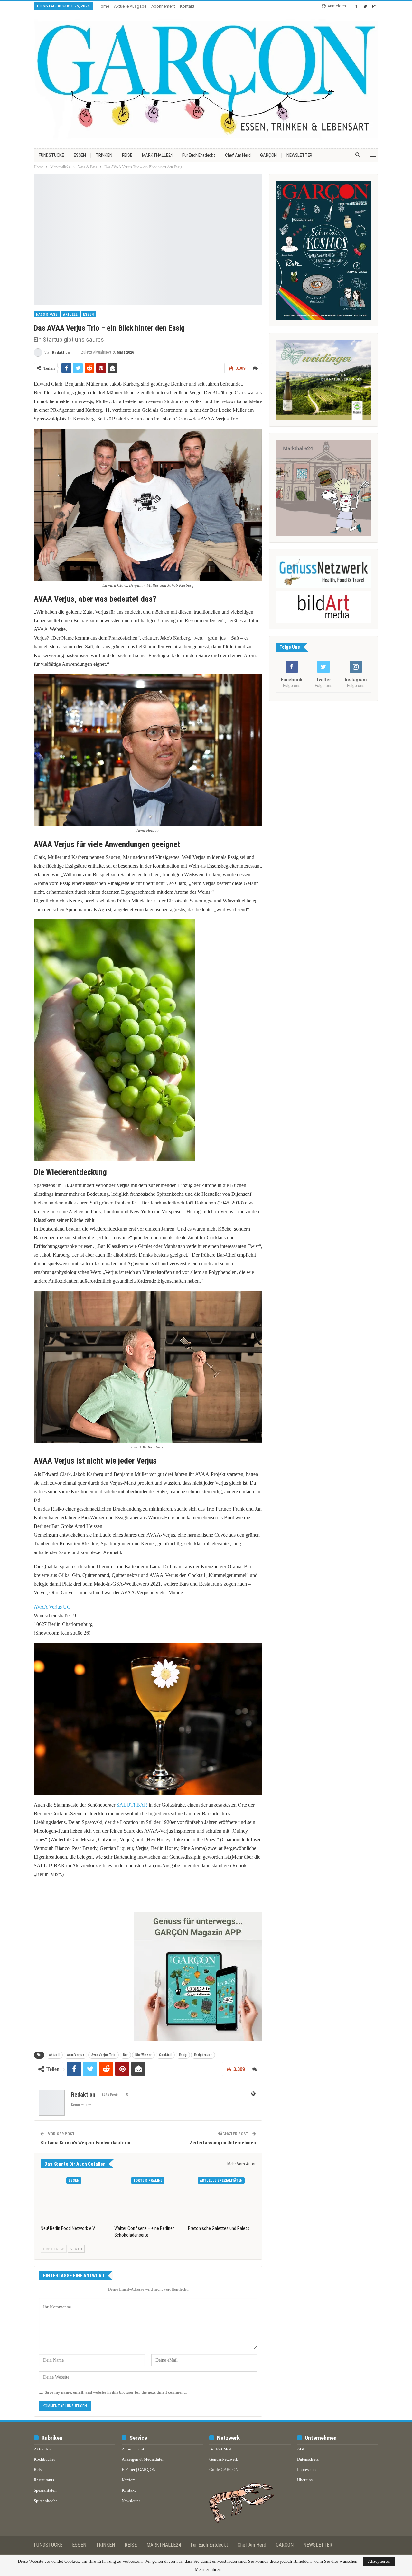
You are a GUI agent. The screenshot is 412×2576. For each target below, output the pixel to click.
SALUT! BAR (132, 1805)
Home (103, 6)
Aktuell (70, 314)
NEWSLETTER (299, 155)
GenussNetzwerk (224, 2459)
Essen (88, 314)
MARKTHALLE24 (157, 155)
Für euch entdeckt (199, 155)
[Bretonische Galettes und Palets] (222, 2198)
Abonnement (163, 6)
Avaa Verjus (75, 2055)
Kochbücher (44, 2459)
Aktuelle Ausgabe (130, 6)
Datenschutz (308, 2459)
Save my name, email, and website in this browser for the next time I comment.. (116, 2392)
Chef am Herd (238, 155)
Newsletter (131, 2501)
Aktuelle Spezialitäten (221, 2180)
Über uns (305, 2480)
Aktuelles (42, 2449)
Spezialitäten (45, 2490)
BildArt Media (222, 2449)
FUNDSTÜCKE (51, 155)
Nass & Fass (47, 314)
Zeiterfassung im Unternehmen (223, 2143)
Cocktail (165, 2055)
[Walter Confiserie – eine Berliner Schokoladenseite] (148, 2198)
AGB (301, 2449)
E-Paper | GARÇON (139, 2470)
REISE (127, 155)
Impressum (306, 2470)
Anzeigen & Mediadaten (143, 2459)
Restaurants (44, 2480)
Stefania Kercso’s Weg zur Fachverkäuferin (85, 2143)
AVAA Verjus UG (52, 1607)
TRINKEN (104, 155)
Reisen (40, 2470)
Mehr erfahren (208, 2570)
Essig (183, 2055)
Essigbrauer (203, 2055)
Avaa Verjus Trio (103, 2055)
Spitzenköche (46, 2501)
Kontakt (187, 6)
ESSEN (80, 155)
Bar (125, 2055)
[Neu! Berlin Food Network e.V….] (75, 2198)
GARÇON (268, 155)
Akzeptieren (379, 2561)
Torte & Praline (148, 2180)
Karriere (129, 2480)
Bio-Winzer (143, 2055)
